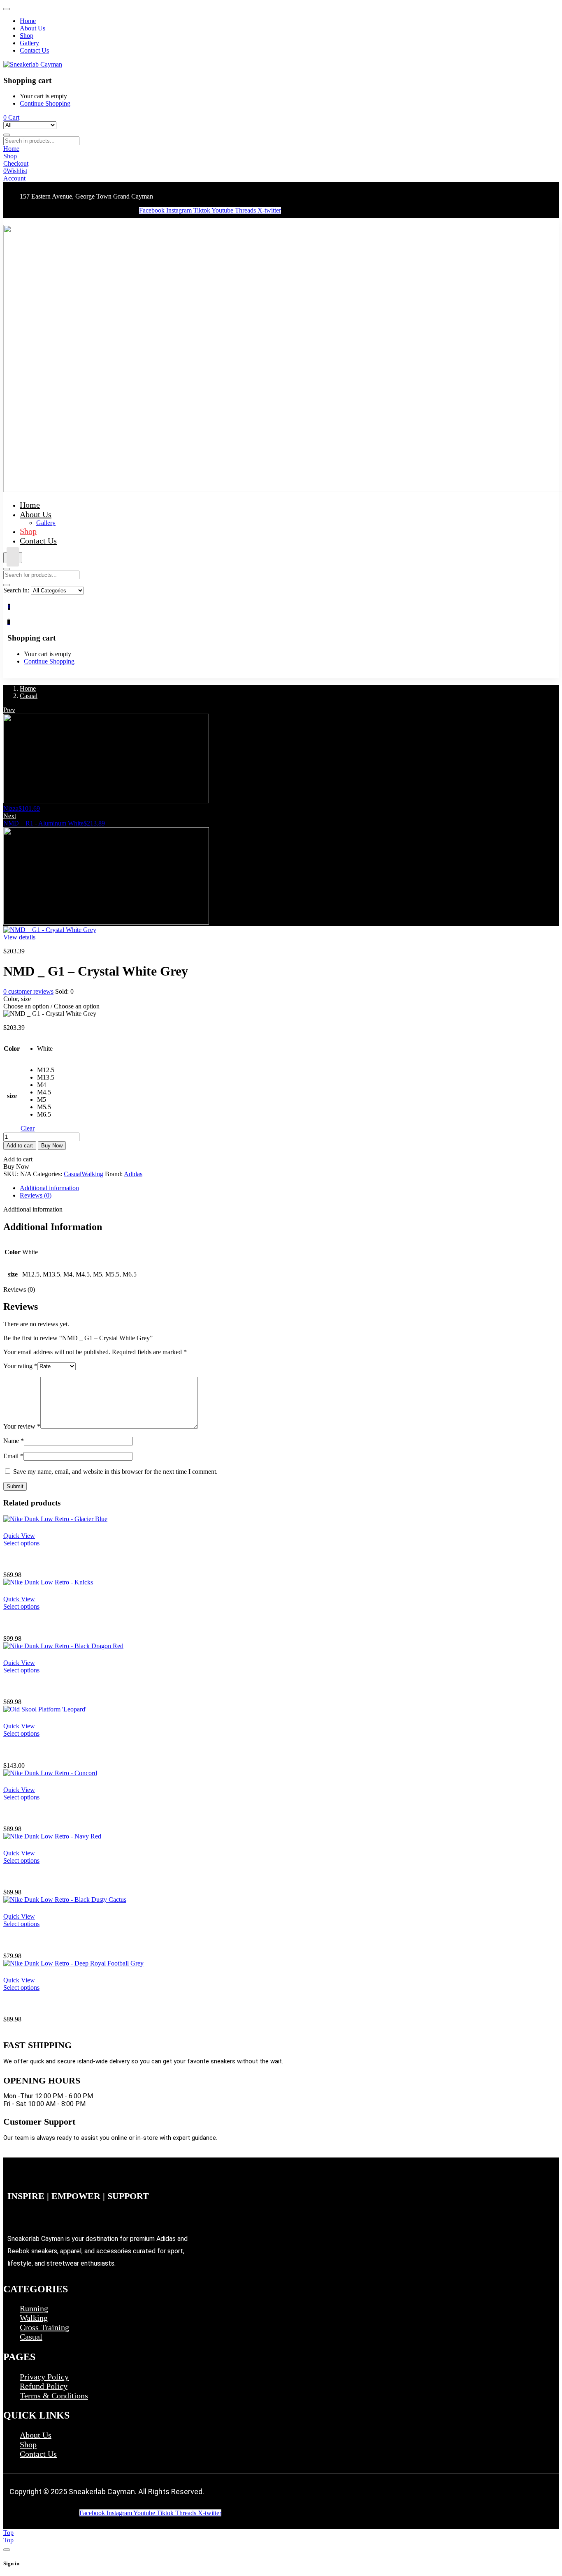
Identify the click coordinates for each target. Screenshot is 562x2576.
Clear (28, 1128)
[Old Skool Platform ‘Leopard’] (45, 1709)
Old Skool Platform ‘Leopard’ (55, 1749)
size (12, 1096)
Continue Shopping (45, 103)
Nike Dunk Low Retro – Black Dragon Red (77, 1686)
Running (34, 2308)
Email (13, 1456)
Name (14, 1441)
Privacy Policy (44, 2377)
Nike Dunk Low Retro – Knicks (57, 1622)
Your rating (20, 1366)
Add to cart (20, 1146)
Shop (28, 2444)
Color (12, 1049)
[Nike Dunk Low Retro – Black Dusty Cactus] (65, 1900)
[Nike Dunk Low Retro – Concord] (50, 1773)
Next (10, 816)
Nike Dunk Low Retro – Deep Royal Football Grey (89, 2004)
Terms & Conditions (54, 2396)
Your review (22, 1426)
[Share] (535, 9)
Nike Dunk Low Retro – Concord (60, 1813)
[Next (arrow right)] (548, 1288)
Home (28, 688)
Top (8, 2533)
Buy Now (52, 1146)
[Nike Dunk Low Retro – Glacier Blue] (55, 1519)
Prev (9, 710)
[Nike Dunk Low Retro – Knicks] (48, 1582)
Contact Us (38, 2454)
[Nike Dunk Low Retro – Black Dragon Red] (63, 1646)
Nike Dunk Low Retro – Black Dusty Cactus (78, 1940)
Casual (29, 696)
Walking (92, 1174)
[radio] (46, 1049)
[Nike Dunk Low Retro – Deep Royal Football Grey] (73, 1963)
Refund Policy (44, 2386)
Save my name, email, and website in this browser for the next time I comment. (115, 1472)
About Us (36, 2435)
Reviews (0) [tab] (36, 1195)
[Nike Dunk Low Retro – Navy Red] (52, 1836)
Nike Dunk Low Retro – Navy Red (62, 1877)
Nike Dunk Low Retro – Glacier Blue (66, 1559)
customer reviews (28, 991)
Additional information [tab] (49, 1188)
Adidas (133, 1174)
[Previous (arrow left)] (14, 1288)
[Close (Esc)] (553, 9)
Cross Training (44, 2327)
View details (19, 937)
